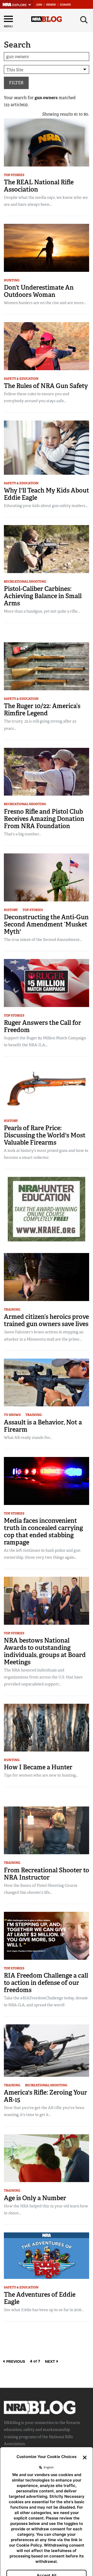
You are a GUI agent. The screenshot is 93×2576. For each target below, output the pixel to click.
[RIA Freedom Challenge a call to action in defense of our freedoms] (47, 1935)
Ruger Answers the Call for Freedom (42, 1026)
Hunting (12, 280)
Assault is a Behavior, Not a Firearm (43, 1426)
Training (12, 1310)
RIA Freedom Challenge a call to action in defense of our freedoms (46, 1983)
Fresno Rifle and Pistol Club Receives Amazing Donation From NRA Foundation (44, 819)
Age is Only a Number (35, 2198)
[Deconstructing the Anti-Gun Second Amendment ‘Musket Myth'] (47, 877)
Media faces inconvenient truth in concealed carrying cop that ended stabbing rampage (43, 1531)
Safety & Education (21, 379)
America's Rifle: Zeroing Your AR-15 (45, 2096)
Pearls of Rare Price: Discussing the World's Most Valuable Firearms (45, 1135)
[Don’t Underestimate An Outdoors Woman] (47, 247)
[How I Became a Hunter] (47, 1727)
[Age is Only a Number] (47, 2158)
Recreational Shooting (25, 582)
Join (39, 5)
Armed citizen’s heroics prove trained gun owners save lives (46, 1320)
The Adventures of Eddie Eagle (40, 2298)
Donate (65, 5)
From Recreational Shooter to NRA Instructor (47, 1874)
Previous (15, 2361)
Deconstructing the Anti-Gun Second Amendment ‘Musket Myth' (46, 924)
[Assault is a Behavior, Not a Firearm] (47, 1382)
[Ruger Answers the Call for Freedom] (47, 983)
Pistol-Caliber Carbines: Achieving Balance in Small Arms (43, 596)
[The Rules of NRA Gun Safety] (47, 346)
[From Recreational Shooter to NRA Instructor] (47, 1830)
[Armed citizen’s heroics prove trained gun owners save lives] (47, 1277)
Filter (16, 83)
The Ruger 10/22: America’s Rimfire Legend (42, 710)
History (11, 910)
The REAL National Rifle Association (39, 186)
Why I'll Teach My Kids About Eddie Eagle (47, 494)
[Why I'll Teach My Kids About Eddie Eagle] (47, 447)
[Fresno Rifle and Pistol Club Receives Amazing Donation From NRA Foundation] (47, 771)
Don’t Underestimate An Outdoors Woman (39, 291)
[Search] (84, 20)
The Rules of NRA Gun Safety (46, 386)
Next (51, 2361)
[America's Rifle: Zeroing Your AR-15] (47, 2050)
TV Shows (12, 1415)
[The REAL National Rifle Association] (47, 142)
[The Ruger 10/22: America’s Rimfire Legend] (47, 666)
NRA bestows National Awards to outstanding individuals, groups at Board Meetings (45, 1651)
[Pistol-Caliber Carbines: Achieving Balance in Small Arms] (47, 549)
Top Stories (14, 175)
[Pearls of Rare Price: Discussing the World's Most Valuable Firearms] (47, 1088)
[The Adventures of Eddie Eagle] (47, 2255)
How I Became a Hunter (38, 1767)
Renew (51, 5)
